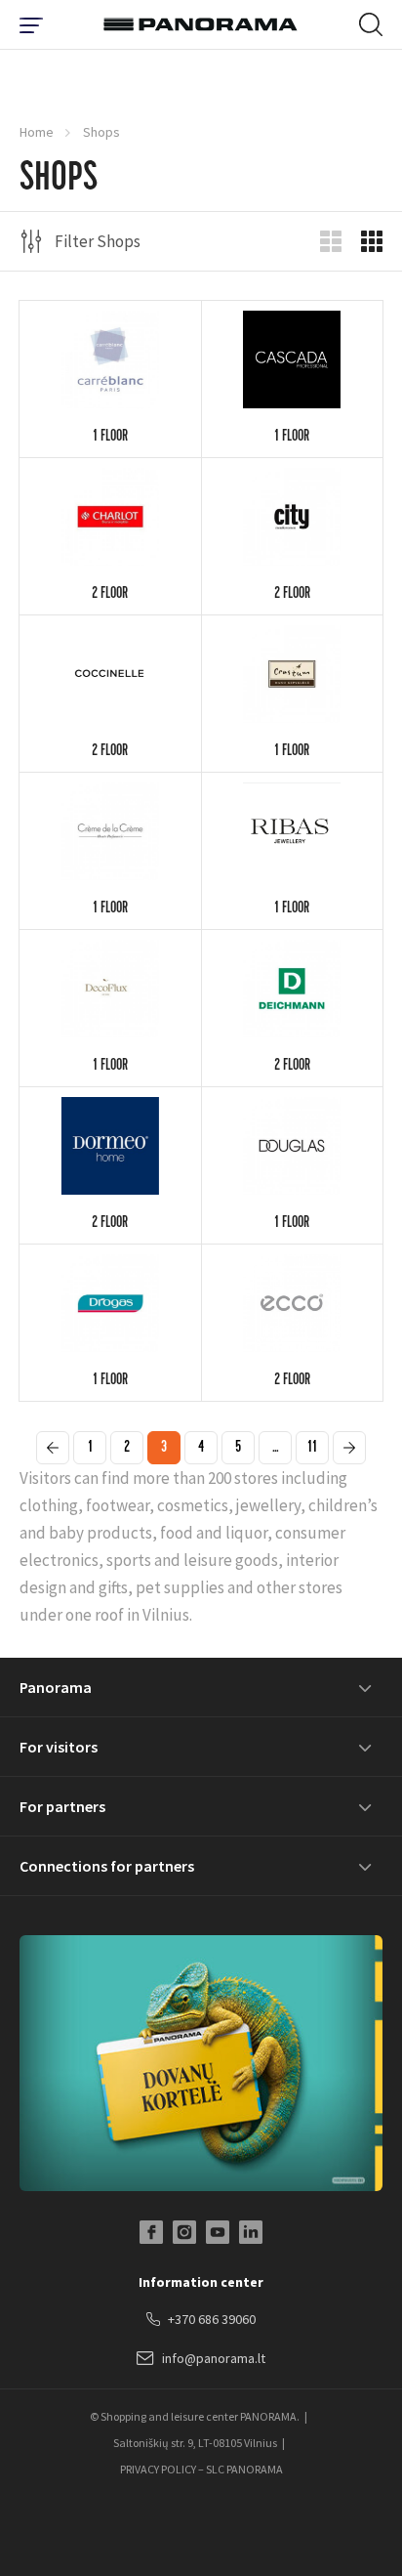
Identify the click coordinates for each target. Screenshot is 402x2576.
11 (312, 1449)
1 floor (110, 438)
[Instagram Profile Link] (184, 2232)
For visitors (59, 1747)
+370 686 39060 (212, 2319)
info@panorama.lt (214, 2358)
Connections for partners (107, 1866)
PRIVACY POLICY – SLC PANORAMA (201, 2469)
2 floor (110, 595)
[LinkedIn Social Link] (251, 2232)
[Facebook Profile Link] (151, 2232)
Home (37, 132)
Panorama (56, 1687)
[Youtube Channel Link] (218, 2232)
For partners (62, 1806)
